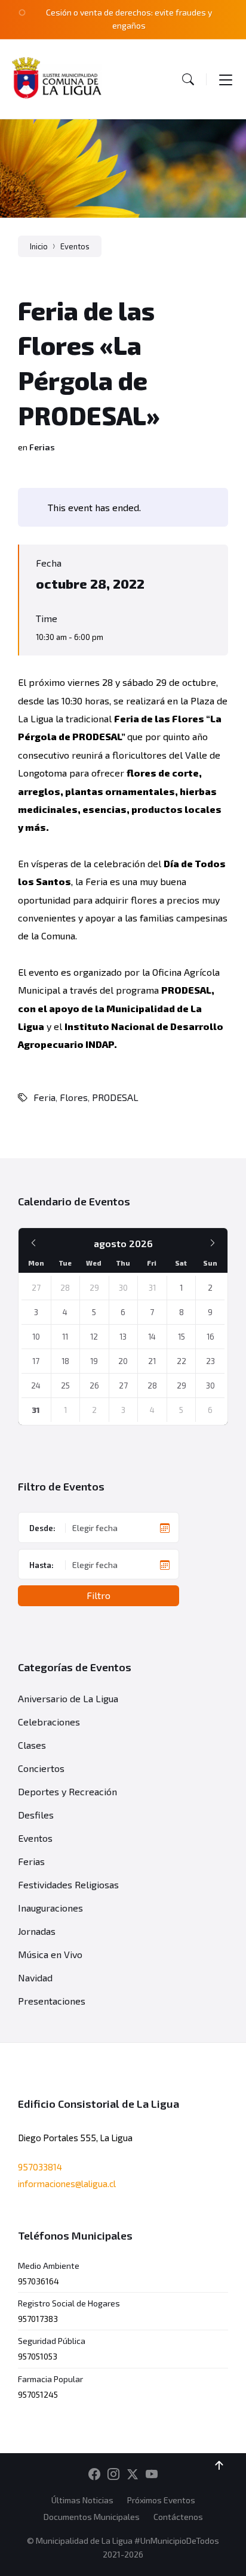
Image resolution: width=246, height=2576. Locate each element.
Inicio (39, 246)
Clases (32, 1745)
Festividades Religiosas (68, 1884)
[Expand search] (188, 79)
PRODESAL (115, 1097)
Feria (44, 1097)
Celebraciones (49, 1722)
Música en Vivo (50, 1954)
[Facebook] (94, 2475)
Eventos (75, 246)
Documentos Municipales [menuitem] (92, 2517)
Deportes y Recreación (67, 1791)
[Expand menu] (226, 79)
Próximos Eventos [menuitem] (161, 2500)
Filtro (99, 1595)
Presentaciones (52, 2001)
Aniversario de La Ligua (68, 1698)
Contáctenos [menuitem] (178, 2517)
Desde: (42, 1528)
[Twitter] (133, 2475)
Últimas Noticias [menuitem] (82, 2500)
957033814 (40, 2167)
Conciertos (41, 1768)
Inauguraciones (50, 1908)
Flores (74, 1097)
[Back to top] (219, 2466)
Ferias (42, 447)
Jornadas (37, 1931)
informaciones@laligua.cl (67, 2184)
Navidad (35, 1977)
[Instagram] (113, 2475)
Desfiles (36, 1815)
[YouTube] (152, 2475)
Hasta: (41, 1565)
